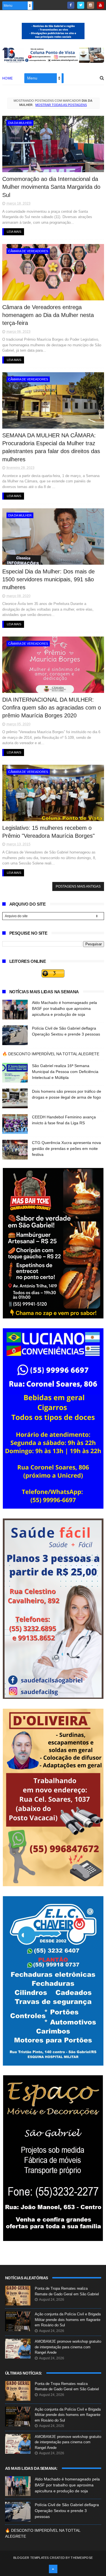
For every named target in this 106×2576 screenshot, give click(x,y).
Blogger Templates (31, 2558)
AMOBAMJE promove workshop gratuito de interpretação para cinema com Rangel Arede (68, 2347)
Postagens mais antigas (78, 886)
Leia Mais (14, 232)
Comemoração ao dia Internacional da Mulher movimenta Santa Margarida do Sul (51, 187)
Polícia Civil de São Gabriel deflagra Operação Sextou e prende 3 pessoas (67, 2511)
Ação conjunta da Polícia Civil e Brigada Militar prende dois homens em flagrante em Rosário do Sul (68, 2320)
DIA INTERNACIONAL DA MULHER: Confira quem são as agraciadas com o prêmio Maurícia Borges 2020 (52, 708)
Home (8, 78)
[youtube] (100, 5)
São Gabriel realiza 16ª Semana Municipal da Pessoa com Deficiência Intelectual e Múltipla (65, 1072)
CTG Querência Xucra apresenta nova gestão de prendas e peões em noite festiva (66, 1149)
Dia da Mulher (20, 123)
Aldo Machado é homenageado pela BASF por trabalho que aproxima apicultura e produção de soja (64, 1008)
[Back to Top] (53, 2569)
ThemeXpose (82, 2558)
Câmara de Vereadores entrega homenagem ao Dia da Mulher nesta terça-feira (48, 315)
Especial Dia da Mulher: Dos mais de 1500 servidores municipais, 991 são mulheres (48, 579)
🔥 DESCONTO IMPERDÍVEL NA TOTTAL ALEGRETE (51, 1054)
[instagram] (91, 5)
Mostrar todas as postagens (61, 105)
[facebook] (71, 5)
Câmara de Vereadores (28, 251)
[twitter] (81, 5)
